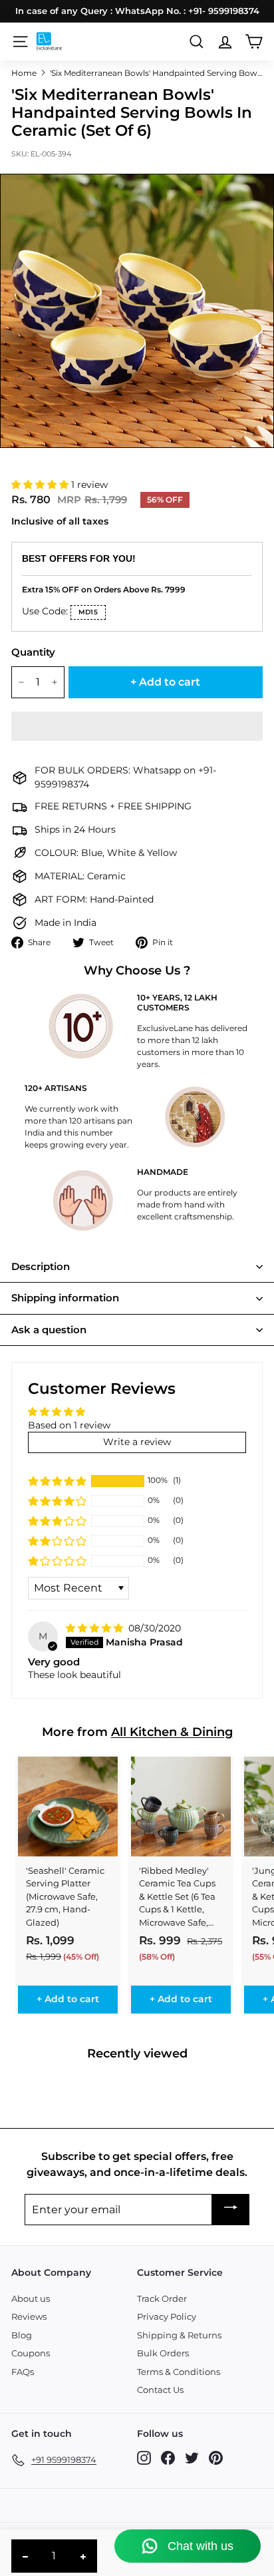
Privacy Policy (167, 2316)
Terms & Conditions (179, 2372)
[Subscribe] (231, 2210)
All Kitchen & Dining (172, 1732)
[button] (41, 485)
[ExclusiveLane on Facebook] (168, 2458)
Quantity (33, 652)
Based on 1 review (69, 1425)
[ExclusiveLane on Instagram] (144, 2458)
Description (41, 1266)
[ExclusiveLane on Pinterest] (216, 2458)
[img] (96, 1628)
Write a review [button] (137, 1442)
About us (31, 2298)
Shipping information (65, 1298)
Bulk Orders (163, 2353)
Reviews (29, 2316)
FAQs (23, 2372)
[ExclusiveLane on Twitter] (192, 2458)
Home (24, 73)
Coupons (31, 2353)
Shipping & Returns (179, 2335)
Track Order (162, 2298)
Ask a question (49, 1330)
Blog (22, 2335)
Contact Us (160, 2390)
